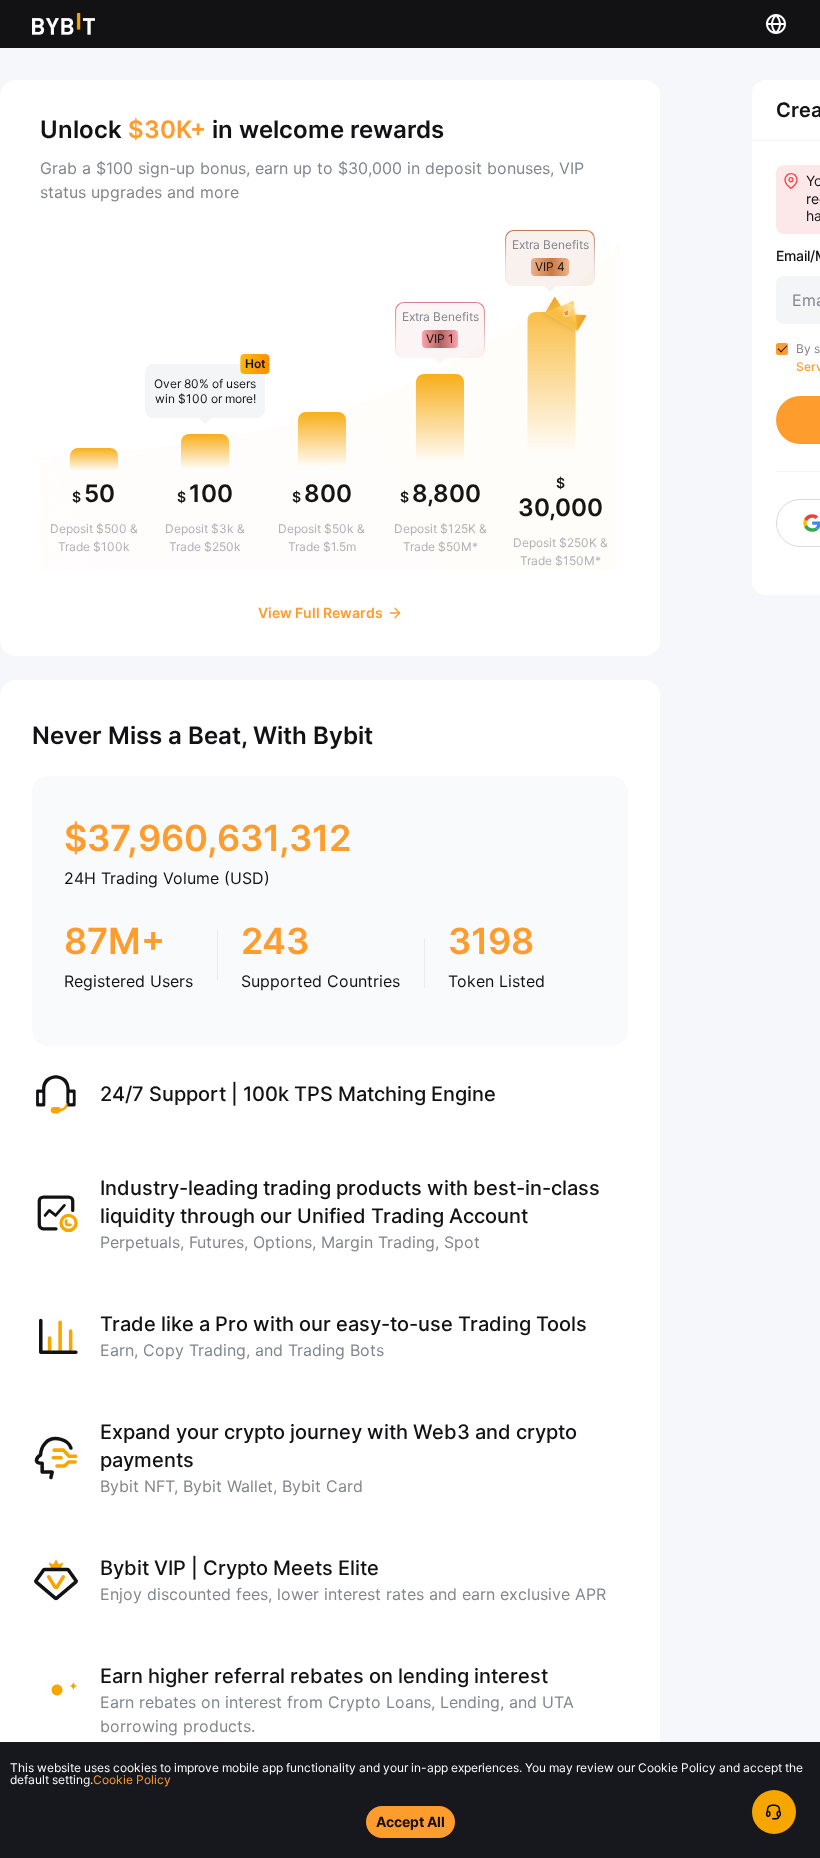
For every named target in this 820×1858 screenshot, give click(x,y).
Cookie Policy (132, 1779)
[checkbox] (782, 349)
